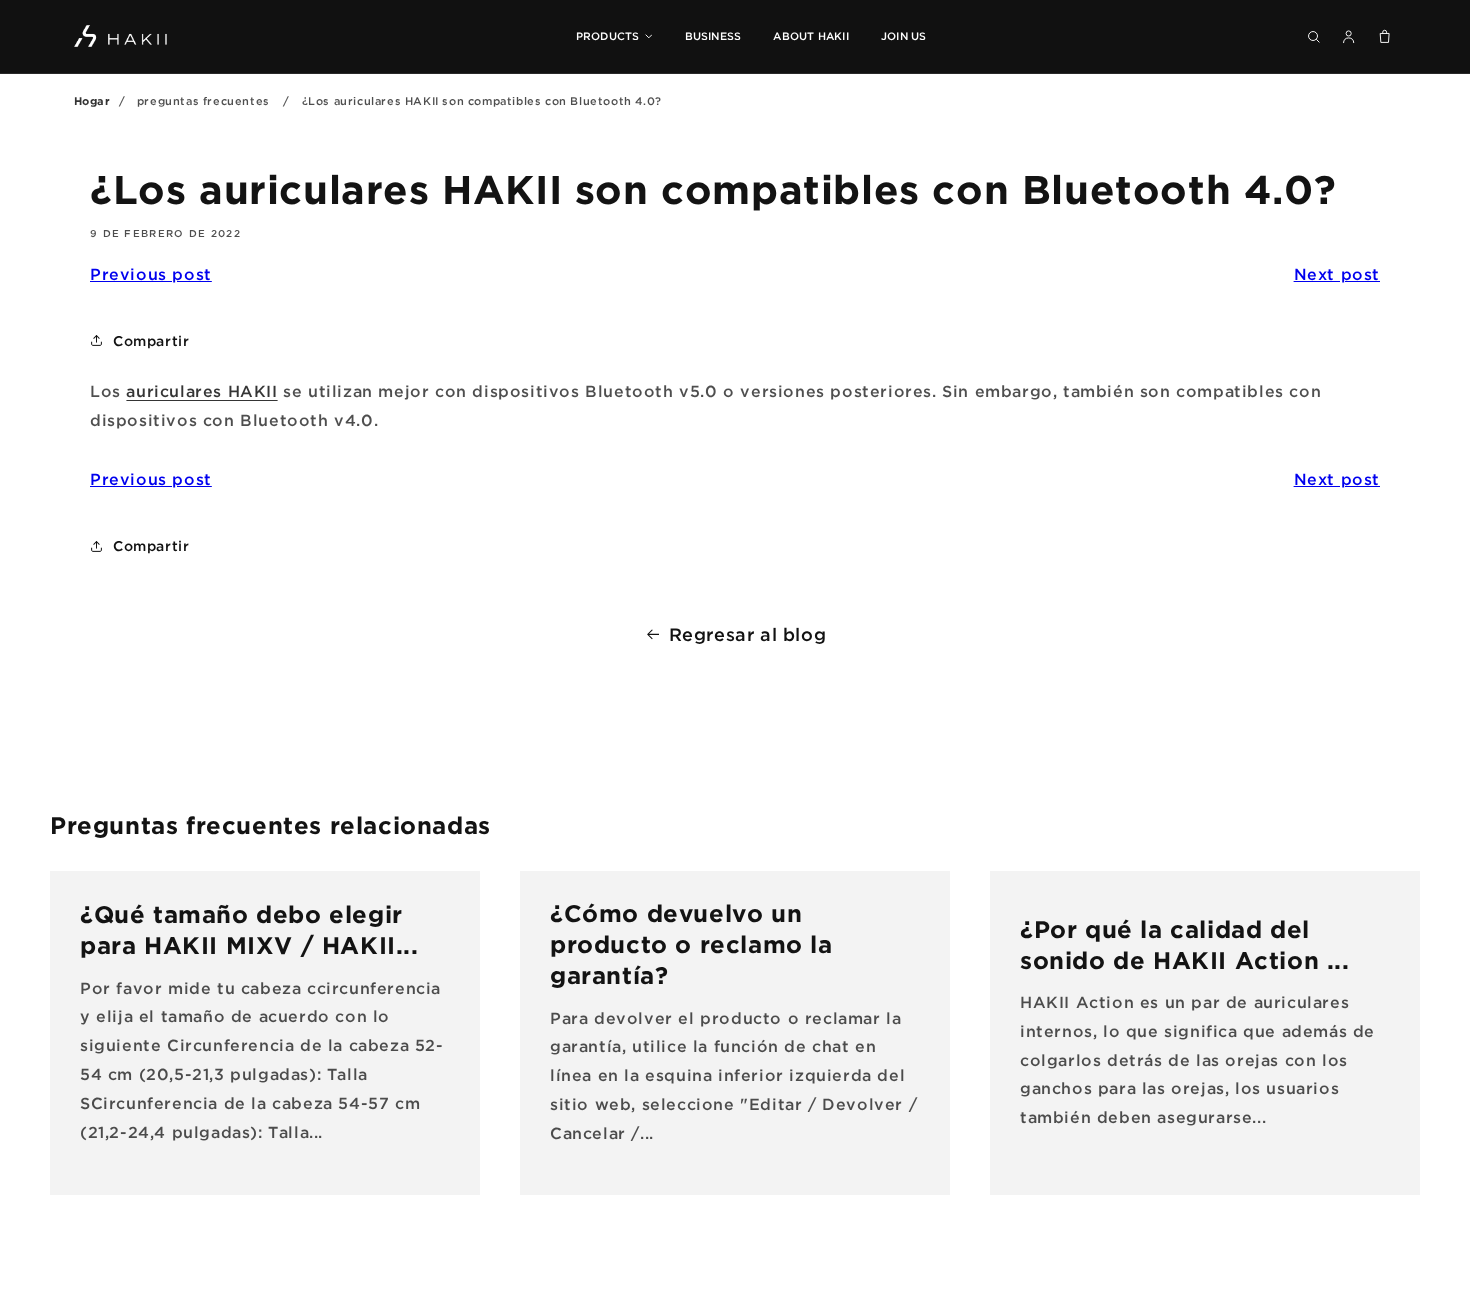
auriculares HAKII (201, 391)
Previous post (151, 274)
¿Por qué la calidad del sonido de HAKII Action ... (1185, 944)
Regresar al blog (748, 634)
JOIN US (904, 36)
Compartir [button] (151, 340)
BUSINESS (713, 36)
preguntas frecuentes (203, 101)
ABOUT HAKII (810, 36)
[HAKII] (122, 36)
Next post (1337, 274)
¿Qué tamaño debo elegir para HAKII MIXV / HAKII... (249, 930)
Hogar (92, 101)
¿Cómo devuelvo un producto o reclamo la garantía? (691, 944)
